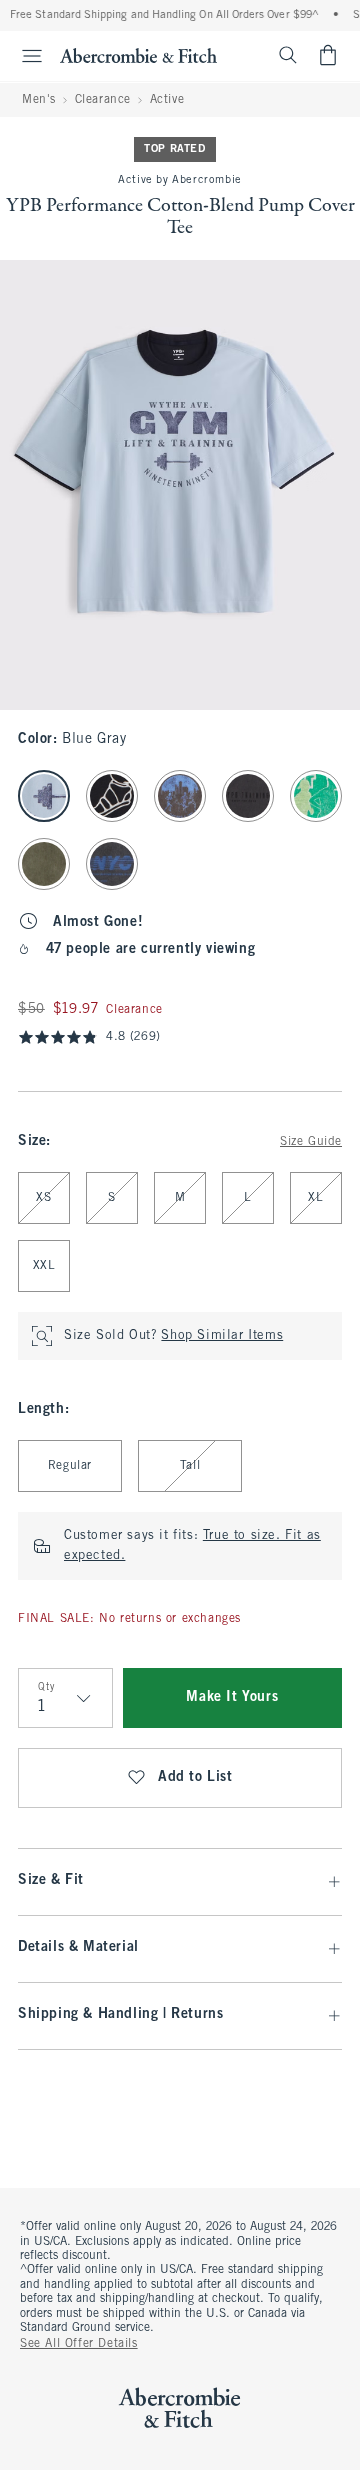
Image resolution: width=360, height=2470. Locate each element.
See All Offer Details (79, 2344)
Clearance (103, 100)
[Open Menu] (24, 56)
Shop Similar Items (222, 1336)
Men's (39, 100)
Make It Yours (232, 1697)
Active (167, 100)
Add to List (195, 1777)
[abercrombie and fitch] (138, 55)
